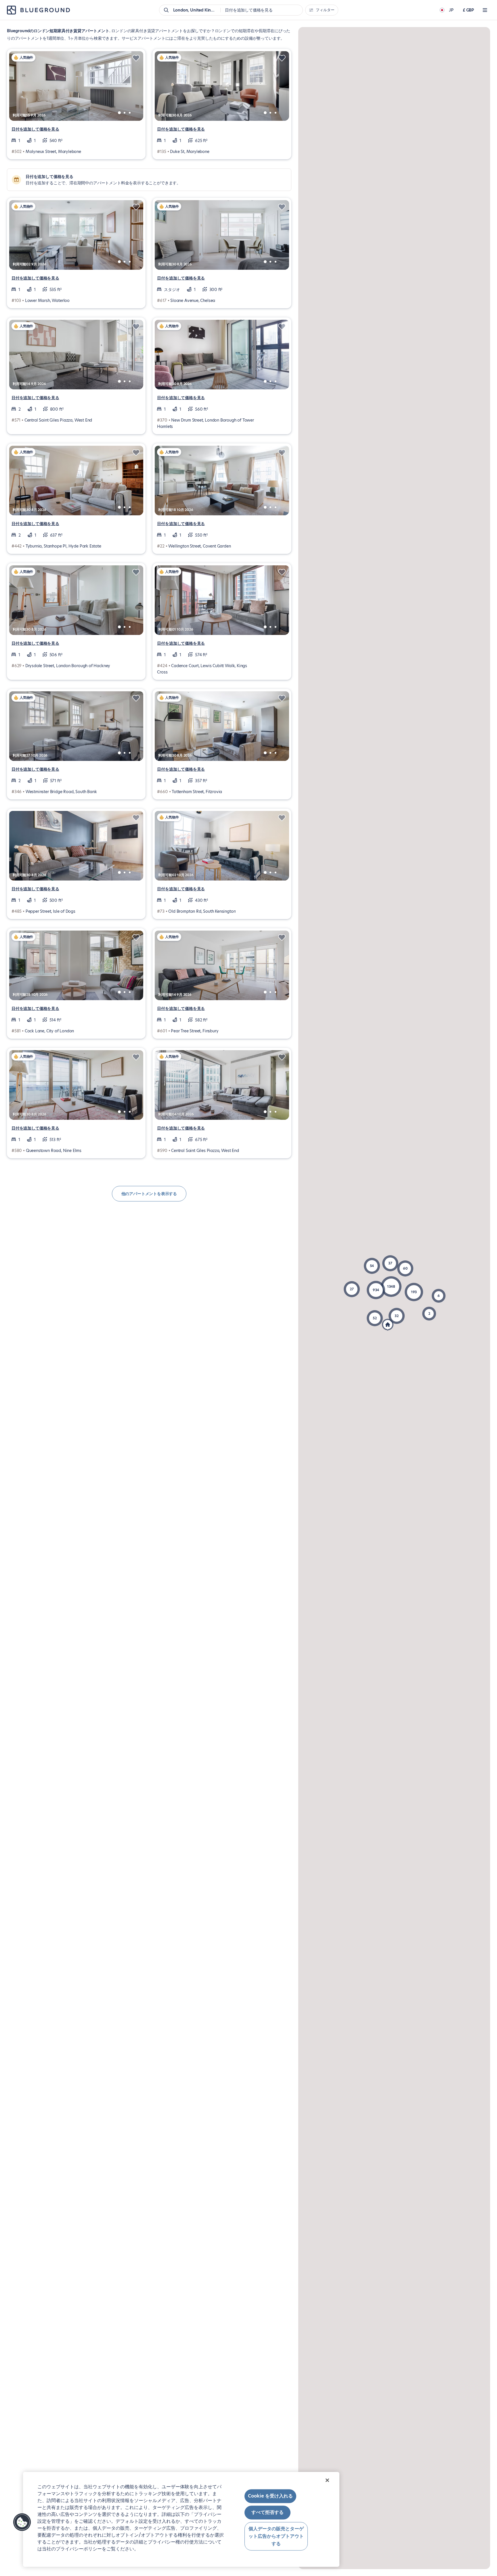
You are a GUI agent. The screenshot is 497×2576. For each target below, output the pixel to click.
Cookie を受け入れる (270, 2496)
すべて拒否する (267, 2513)
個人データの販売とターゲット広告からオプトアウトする (276, 2536)
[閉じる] (327, 2480)
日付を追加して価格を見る (35, 129)
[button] (391, 1287)
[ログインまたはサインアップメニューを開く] (485, 10)
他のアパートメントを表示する (149, 1194)
